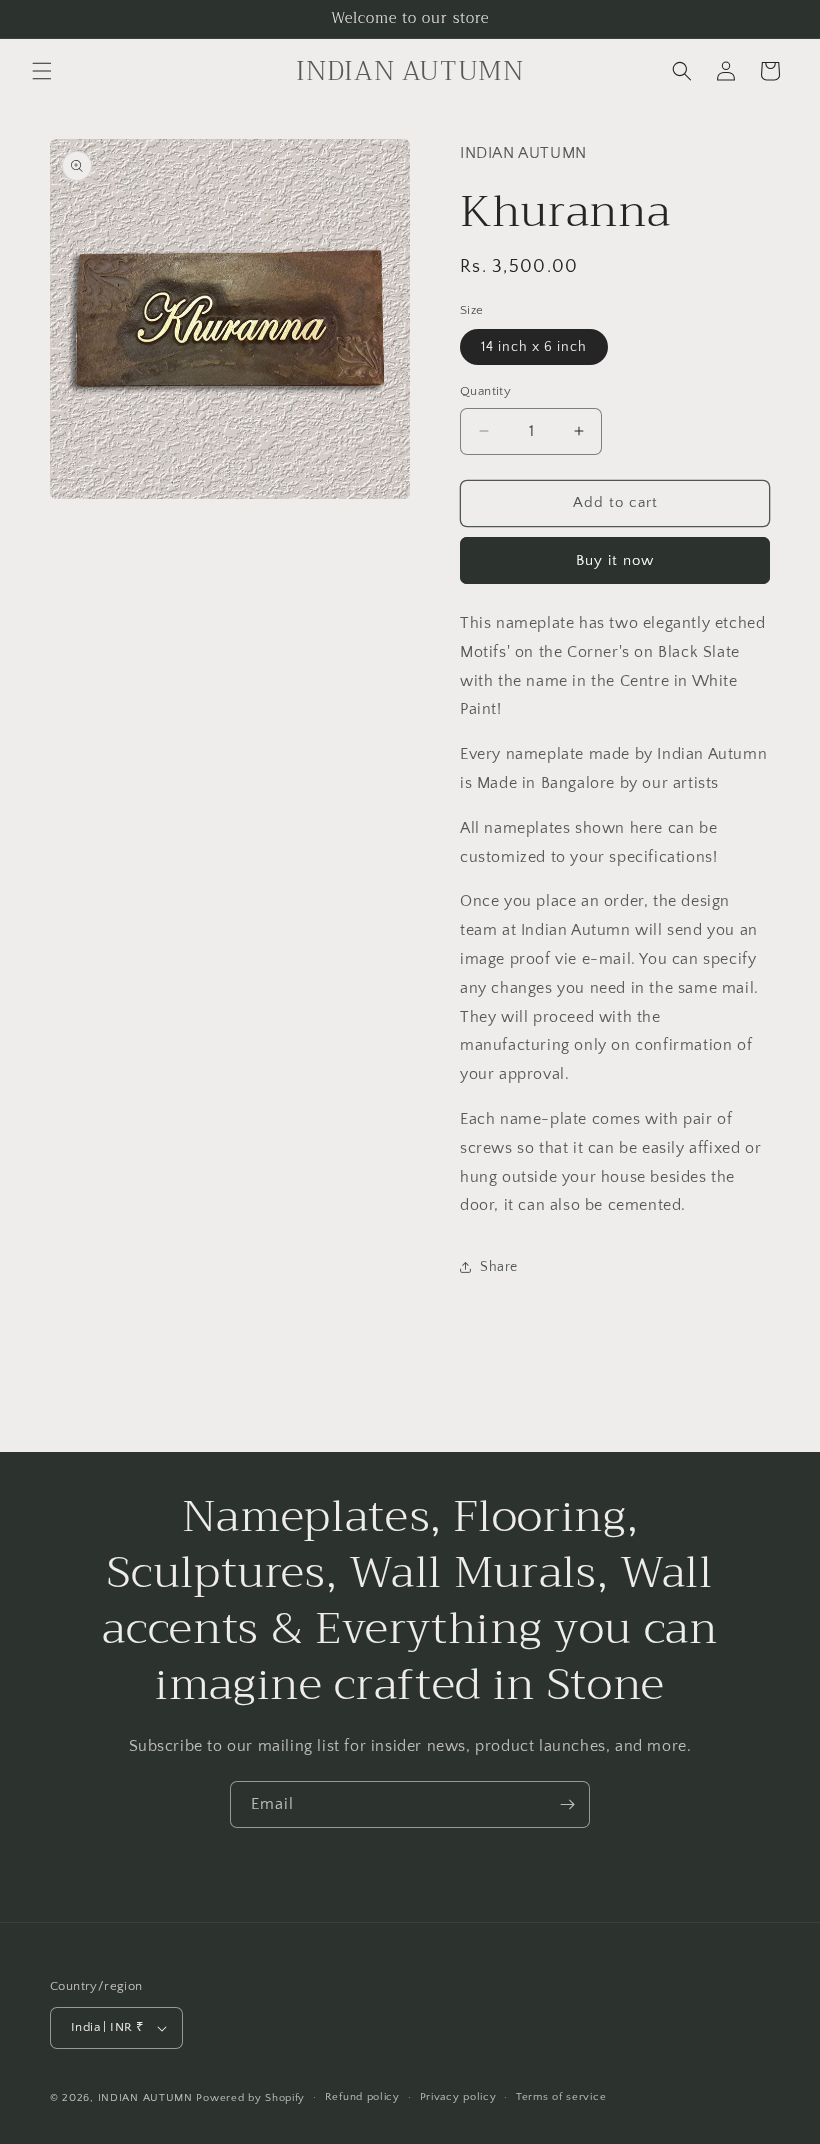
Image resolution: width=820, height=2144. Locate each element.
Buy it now (615, 560)
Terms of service (561, 2097)
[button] (42, 71)
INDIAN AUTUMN (145, 2098)
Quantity (485, 391)
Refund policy (362, 2097)
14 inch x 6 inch (534, 347)
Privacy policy (458, 2097)
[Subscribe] (567, 1804)
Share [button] (499, 1267)
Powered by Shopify (250, 2098)
